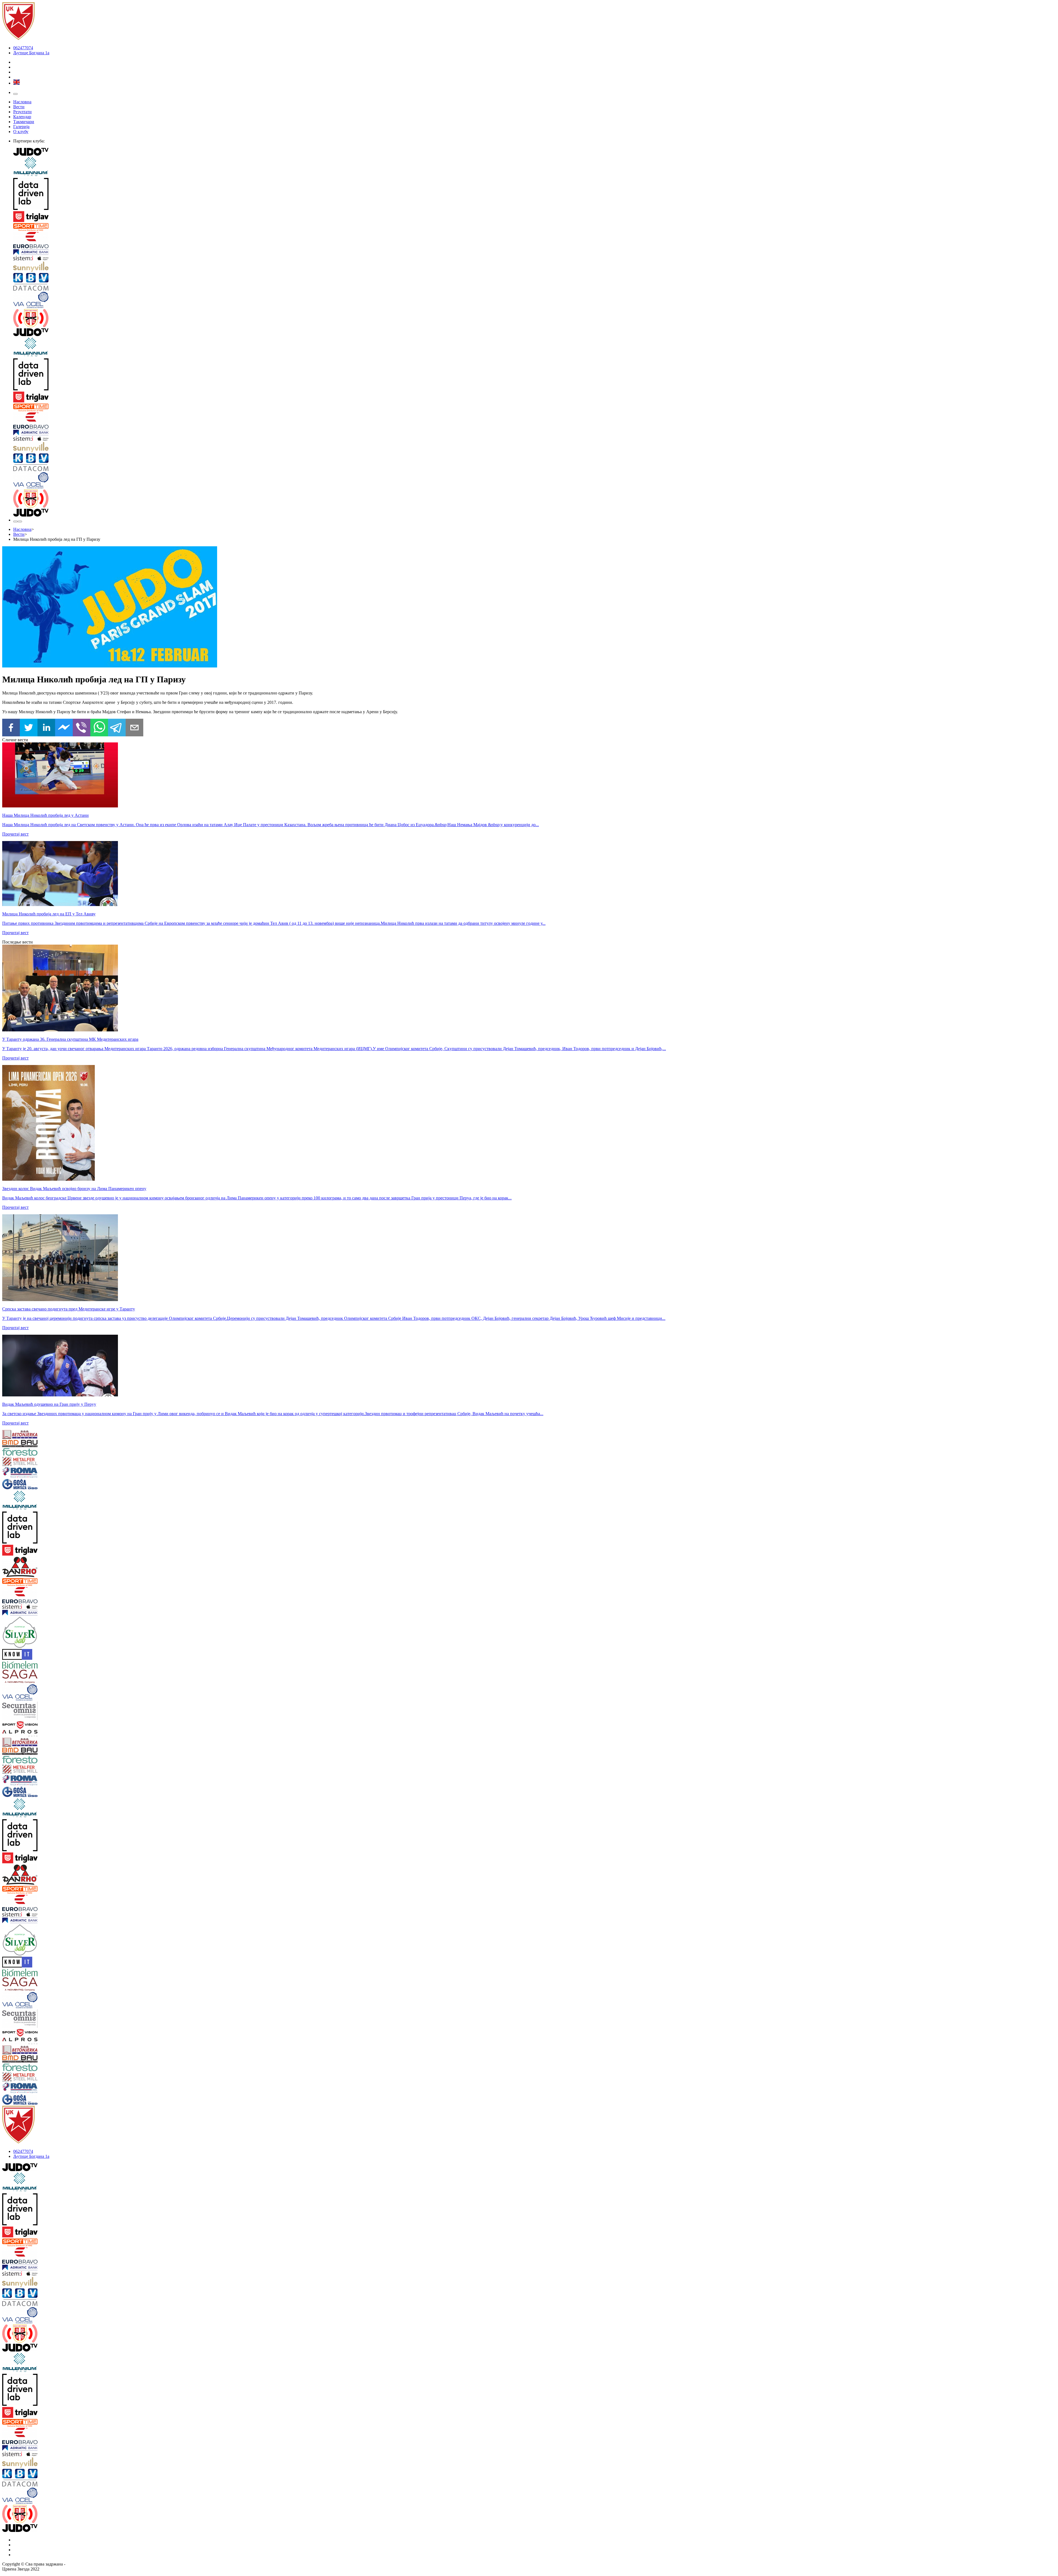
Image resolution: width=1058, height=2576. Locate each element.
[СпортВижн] (90, 1726)
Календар (22, 117)
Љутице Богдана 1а (31, 53)
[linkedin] (46, 728)
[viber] (82, 728)
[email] (134, 728)
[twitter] (29, 728)
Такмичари (24, 122)
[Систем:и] (535, 259)
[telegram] (117, 728)
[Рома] (90, 1473)
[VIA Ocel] (535, 300)
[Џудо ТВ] (535, 152)
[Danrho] (90, 1567)
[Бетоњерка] (90, 1435)
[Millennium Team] (535, 167)
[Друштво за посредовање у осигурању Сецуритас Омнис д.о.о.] (90, 1711)
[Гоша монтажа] (90, 1485)
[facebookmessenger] (64, 728)
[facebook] (11, 728)
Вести (19, 107)
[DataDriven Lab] (535, 194)
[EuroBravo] (535, 241)
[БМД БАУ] (90, 1444)
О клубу (21, 132)
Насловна (22, 102)
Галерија (21, 127)
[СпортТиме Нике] (535, 228)
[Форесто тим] (90, 1452)
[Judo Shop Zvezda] (15, 521)
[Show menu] (15, 94)
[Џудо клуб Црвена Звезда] (18, 38)
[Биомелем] (90, 1665)
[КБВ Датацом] (535, 282)
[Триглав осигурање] (535, 217)
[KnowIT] (90, 1655)
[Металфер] (90, 1462)
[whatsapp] (99, 728)
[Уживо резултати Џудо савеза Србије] (535, 319)
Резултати (22, 112)
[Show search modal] (20, 521)
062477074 (23, 48)
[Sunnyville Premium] (535, 267)
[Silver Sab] (90, 1633)
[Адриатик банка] (535, 253)
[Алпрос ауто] (90, 1734)
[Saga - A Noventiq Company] (90, 1677)
